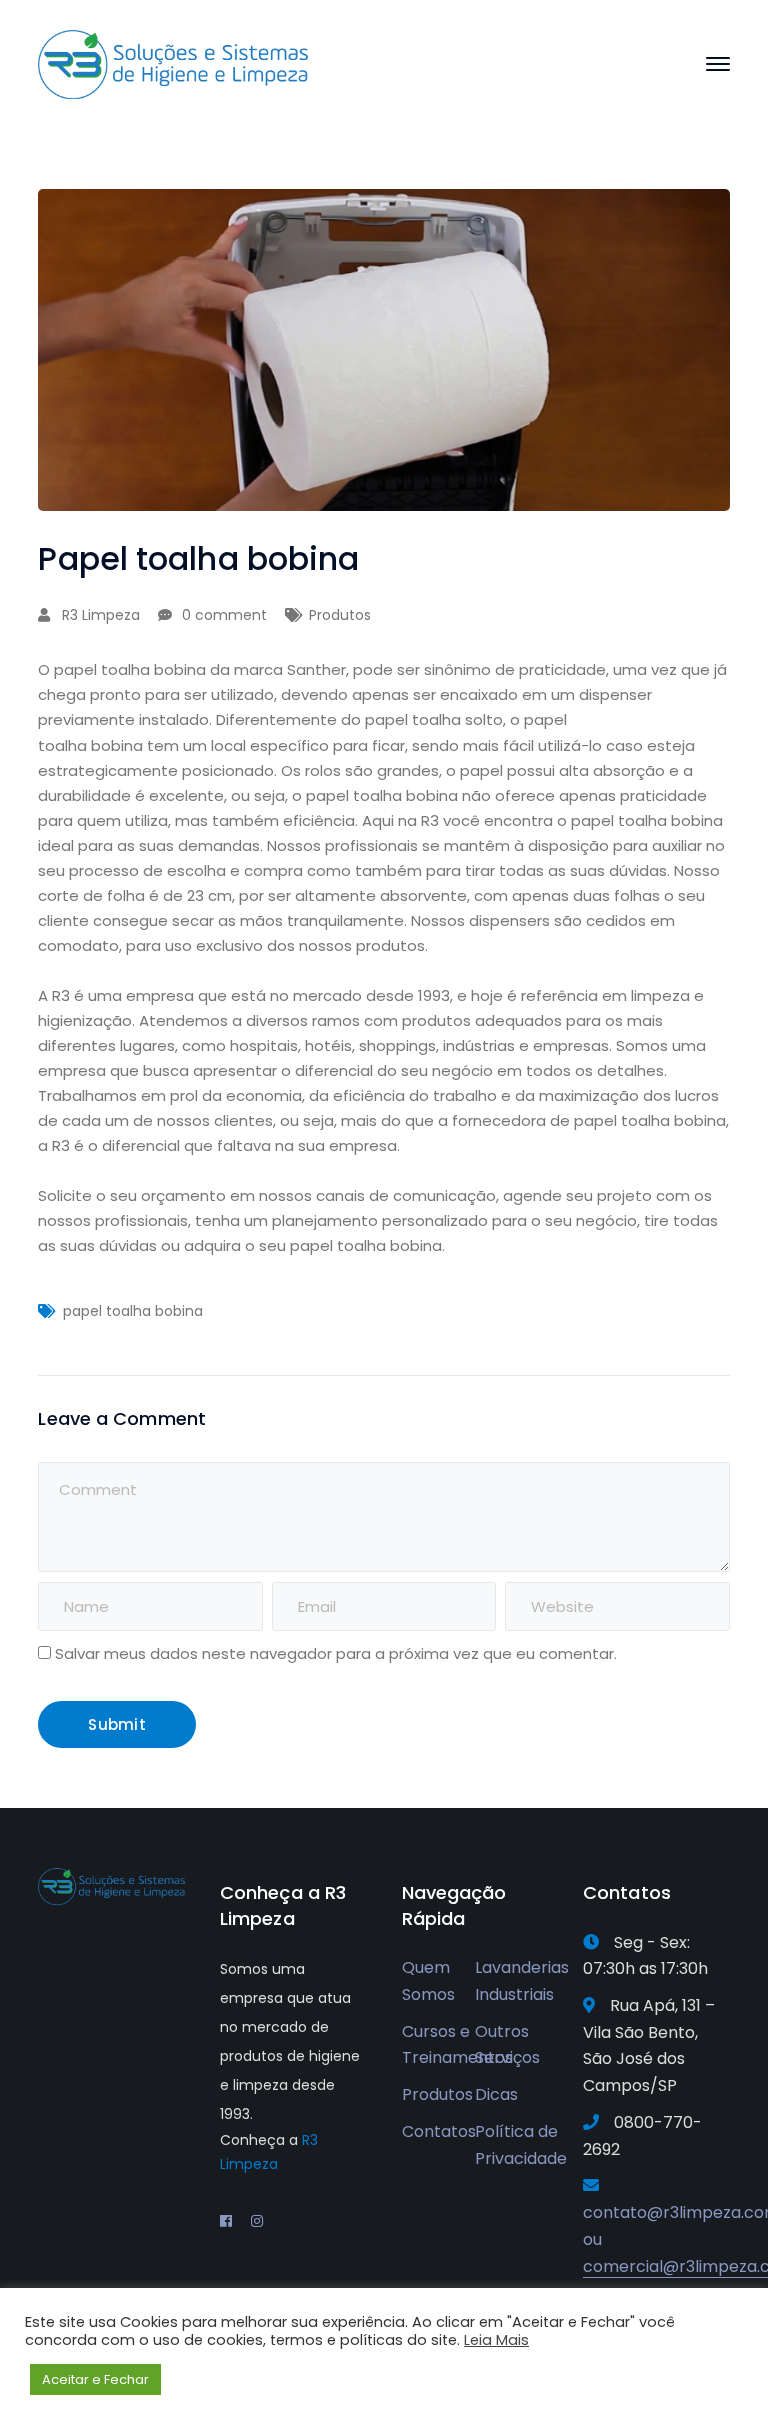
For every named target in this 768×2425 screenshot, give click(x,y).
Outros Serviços (507, 2045)
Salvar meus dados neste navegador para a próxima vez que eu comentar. (336, 1653)
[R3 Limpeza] (173, 63)
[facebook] (226, 2221)
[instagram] (257, 2221)
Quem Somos (428, 1981)
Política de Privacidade (521, 2145)
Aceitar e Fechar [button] (95, 2379)
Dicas (496, 2094)
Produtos (340, 615)
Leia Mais (496, 2340)
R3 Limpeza (101, 615)
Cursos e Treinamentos (457, 2045)
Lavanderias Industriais (522, 1981)
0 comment (224, 615)
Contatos (439, 2131)
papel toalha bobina (133, 1311)
